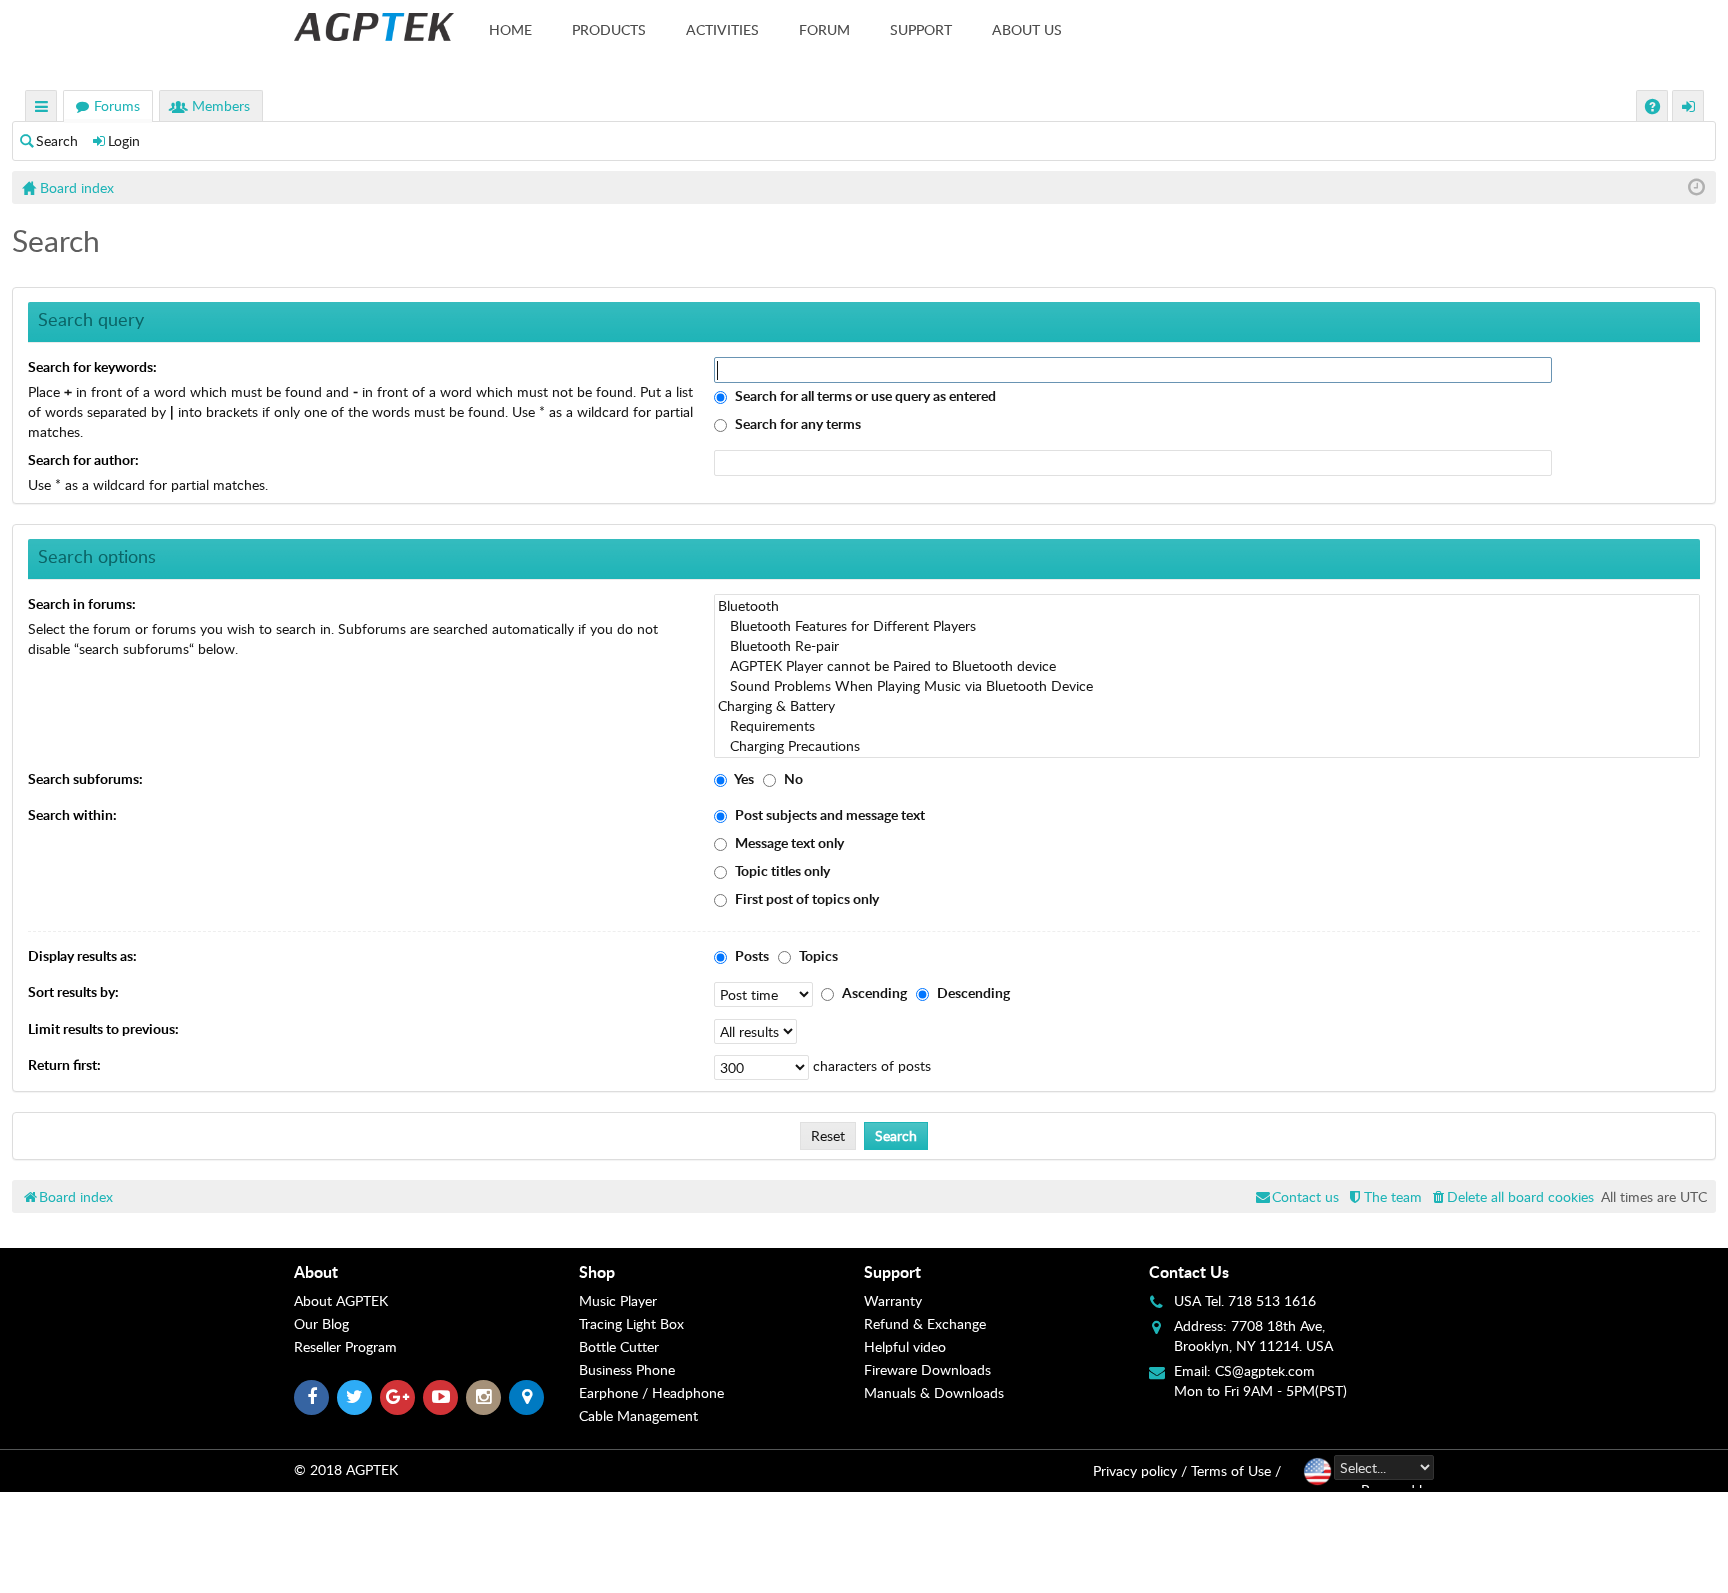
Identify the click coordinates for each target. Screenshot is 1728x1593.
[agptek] (374, 27)
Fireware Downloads (927, 1369)
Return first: (64, 1064)
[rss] (526, 1397)
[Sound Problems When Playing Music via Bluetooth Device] (1207, 686)
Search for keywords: (92, 366)
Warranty (893, 1300)
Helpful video (905, 1346)
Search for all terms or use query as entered (864, 395)
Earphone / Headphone (651, 1392)
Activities (722, 29)
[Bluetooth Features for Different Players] (1207, 626)
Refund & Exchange (925, 1323)
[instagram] (483, 1397)
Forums (117, 105)
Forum (824, 29)
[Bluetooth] (1207, 606)
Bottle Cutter (619, 1346)
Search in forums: (82, 603)
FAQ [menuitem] (1654, 108)
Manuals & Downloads (934, 1392)
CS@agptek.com (1265, 1370)
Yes (743, 778)
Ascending (873, 992)
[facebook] (311, 1397)
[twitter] (354, 1397)
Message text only (788, 842)
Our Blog (321, 1323)
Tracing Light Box (631, 1323)
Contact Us (1189, 1271)
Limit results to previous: (103, 1028)
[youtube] (440, 1397)
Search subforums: (85, 778)
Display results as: (82, 955)
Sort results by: (73, 991)
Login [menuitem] (1689, 108)
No (792, 778)
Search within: (72, 814)
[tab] (436, 1272)
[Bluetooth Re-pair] (1207, 646)
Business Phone (627, 1369)
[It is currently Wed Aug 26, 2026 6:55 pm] (1696, 187)
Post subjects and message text (828, 814)
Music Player (618, 1300)
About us (1027, 29)
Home (510, 29)
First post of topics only (805, 898)
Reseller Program (345, 1346)
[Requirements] (1207, 726)
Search (57, 140)
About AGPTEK (341, 1300)
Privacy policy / (1140, 1470)
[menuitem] (1511, 1196)
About (316, 1271)
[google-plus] (397, 1397)
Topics (817, 955)
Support (921, 29)
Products (609, 29)
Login (124, 140)
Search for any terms (796, 423)
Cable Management (638, 1415)
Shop (597, 1271)
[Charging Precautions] (1207, 746)
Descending (972, 992)
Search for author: (83, 459)
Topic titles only (781, 870)
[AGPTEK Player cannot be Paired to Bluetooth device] (1207, 666)
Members (221, 105)
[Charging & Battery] (1207, 706)
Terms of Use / (1236, 1470)
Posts (750, 955)
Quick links (42, 108)
